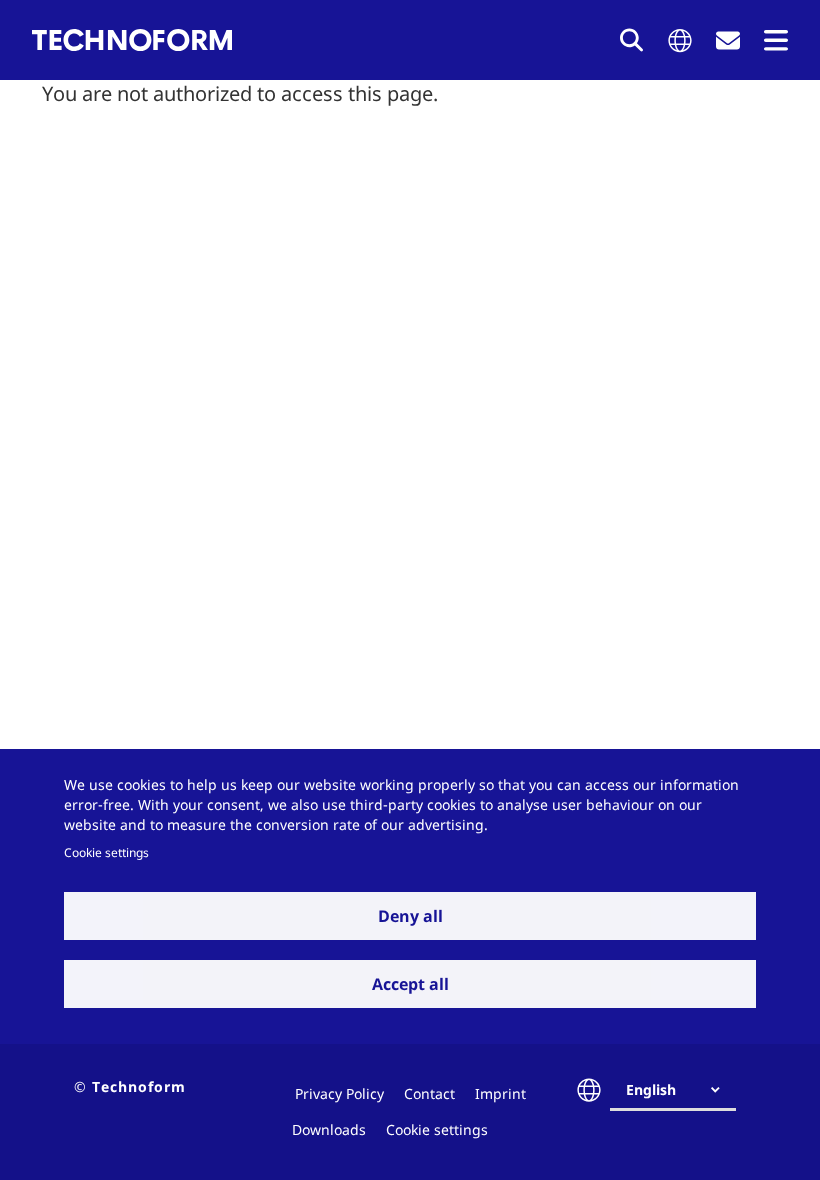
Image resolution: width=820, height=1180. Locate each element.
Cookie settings (106, 852)
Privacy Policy (339, 1093)
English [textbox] (651, 1089)
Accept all (410, 984)
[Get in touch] (728, 40)
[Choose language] (680, 40)
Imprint (500, 1093)
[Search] (632, 40)
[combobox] (681, 1090)
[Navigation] (776, 40)
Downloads (329, 1129)
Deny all (410, 916)
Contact (429, 1093)
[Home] (132, 40)
